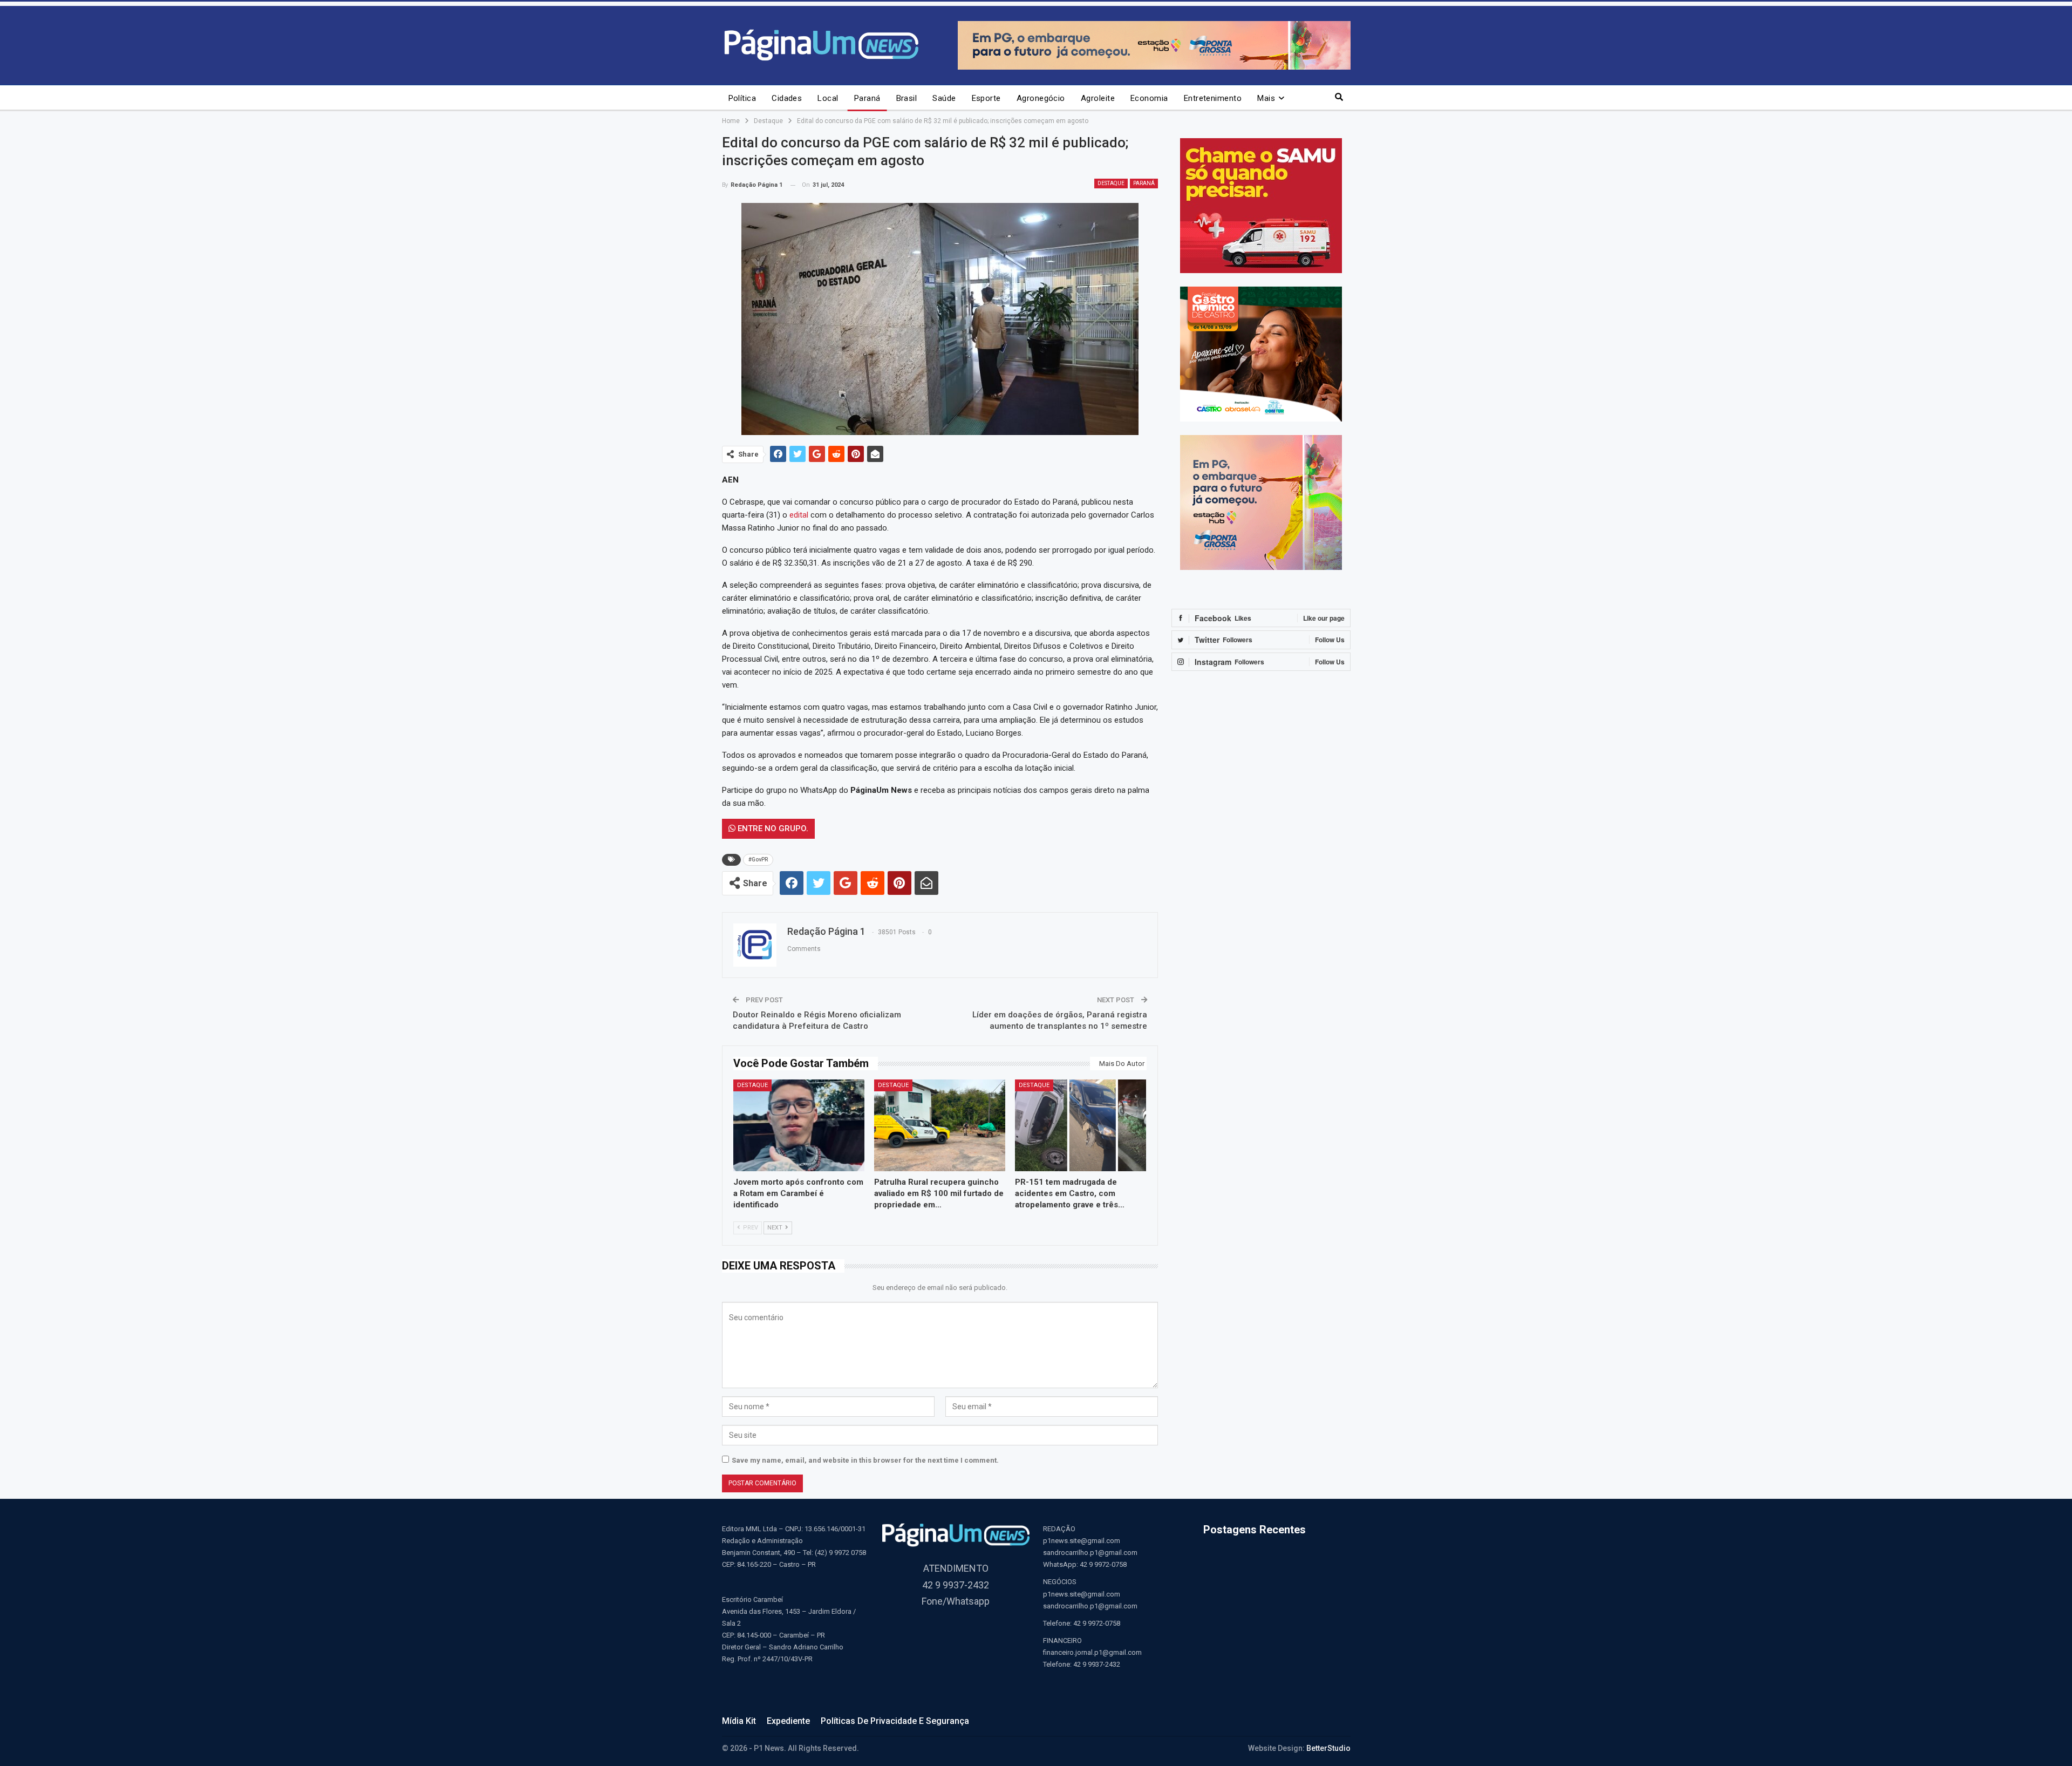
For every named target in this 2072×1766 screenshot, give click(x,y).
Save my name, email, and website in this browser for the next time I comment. (865, 1460)
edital (799, 515)
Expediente (788, 1721)
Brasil (907, 98)
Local (828, 98)
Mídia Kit (739, 1721)
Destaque (1111, 183)
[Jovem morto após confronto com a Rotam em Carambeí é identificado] (799, 1125)
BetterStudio (1328, 1748)
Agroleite (1098, 98)
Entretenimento (1213, 98)
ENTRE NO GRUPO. (772, 828)
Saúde (944, 98)
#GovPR (758, 860)
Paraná (867, 98)
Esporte (986, 98)
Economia (1149, 98)
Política (742, 98)
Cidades (787, 98)
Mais (1266, 98)
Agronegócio (1041, 98)
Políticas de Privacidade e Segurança (895, 1721)
